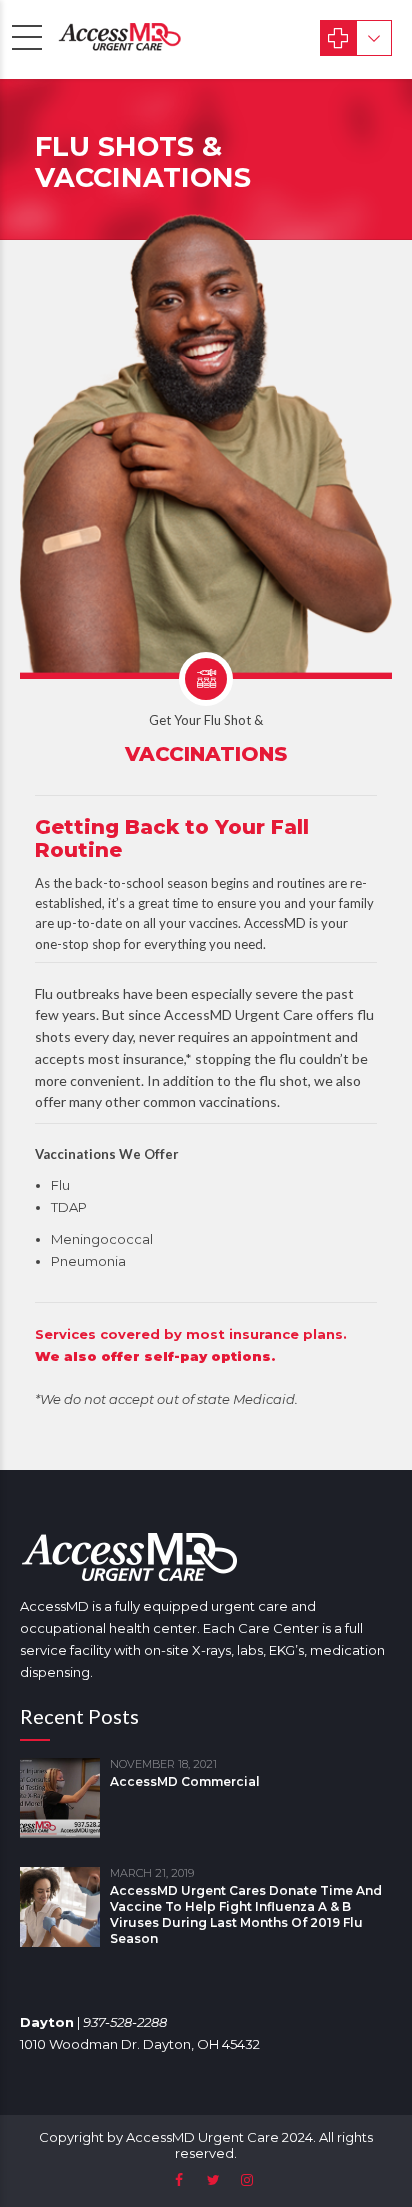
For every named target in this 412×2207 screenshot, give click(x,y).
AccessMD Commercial (185, 1781)
